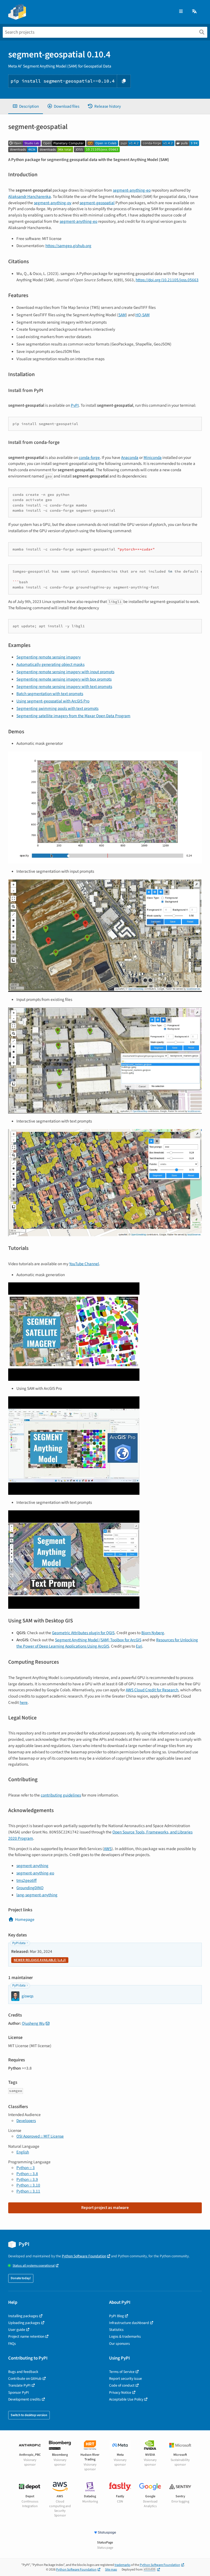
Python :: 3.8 (27, 2174)
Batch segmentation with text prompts (50, 694)
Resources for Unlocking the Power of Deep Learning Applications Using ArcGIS (107, 1643)
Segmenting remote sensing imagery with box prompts (64, 679)
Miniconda (153, 458)
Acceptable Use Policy (126, 2399)
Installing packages (23, 2316)
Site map (111, 2570)
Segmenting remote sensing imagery (49, 657)
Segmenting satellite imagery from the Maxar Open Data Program (73, 716)
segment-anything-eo (132, 190)
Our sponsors (119, 2344)
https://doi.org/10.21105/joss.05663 (167, 280)
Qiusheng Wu (33, 2023)
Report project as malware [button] (105, 2208)
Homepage (25, 1919)
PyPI (75, 405)
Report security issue (126, 2379)
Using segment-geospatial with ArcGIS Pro (53, 701)
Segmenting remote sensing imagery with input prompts (65, 672)
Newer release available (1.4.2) (40, 1960)
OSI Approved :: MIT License (40, 2136)
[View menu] (181, 12)
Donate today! (21, 2278)
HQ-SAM (142, 315)
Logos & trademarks (125, 2336)
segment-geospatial (97, 203)
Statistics (116, 2330)
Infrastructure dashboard (129, 2323)
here (24, 1702)
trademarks (122, 2565)
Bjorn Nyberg (153, 1633)
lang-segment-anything (37, 1895)
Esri (139, 1646)
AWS (108, 1849)
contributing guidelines (61, 1795)
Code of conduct (122, 2385)
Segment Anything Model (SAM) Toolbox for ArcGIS (98, 1640)
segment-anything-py (53, 203)
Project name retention (26, 2336)
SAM (122, 315)
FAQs (12, 2344)
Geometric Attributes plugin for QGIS (83, 1633)
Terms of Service (122, 2372)
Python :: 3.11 (28, 2191)
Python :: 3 (26, 2168)
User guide (17, 2330)
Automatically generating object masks (50, 664)
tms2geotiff (27, 1880)
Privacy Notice (120, 2392)
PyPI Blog (116, 2316)
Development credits (24, 2399)
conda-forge (89, 458)
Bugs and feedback (23, 2372)
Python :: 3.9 (27, 2179)
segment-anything (32, 1866)
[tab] (26, 106)
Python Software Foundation (84, 2256)
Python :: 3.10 (28, 2185)
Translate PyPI (19, 2385)
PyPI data (19, 1943)
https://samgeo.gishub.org (68, 246)
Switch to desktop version (29, 2415)
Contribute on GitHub (25, 2379)
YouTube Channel (84, 1264)
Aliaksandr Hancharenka (30, 197)
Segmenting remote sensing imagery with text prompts (64, 687)
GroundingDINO (30, 1888)
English (23, 2152)
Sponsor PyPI (19, 2392)
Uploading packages (24, 2323)
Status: (34, 2266)
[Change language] (195, 12)
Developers (26, 2121)
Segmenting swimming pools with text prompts (57, 708)
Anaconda (130, 458)
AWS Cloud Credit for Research (152, 1690)
